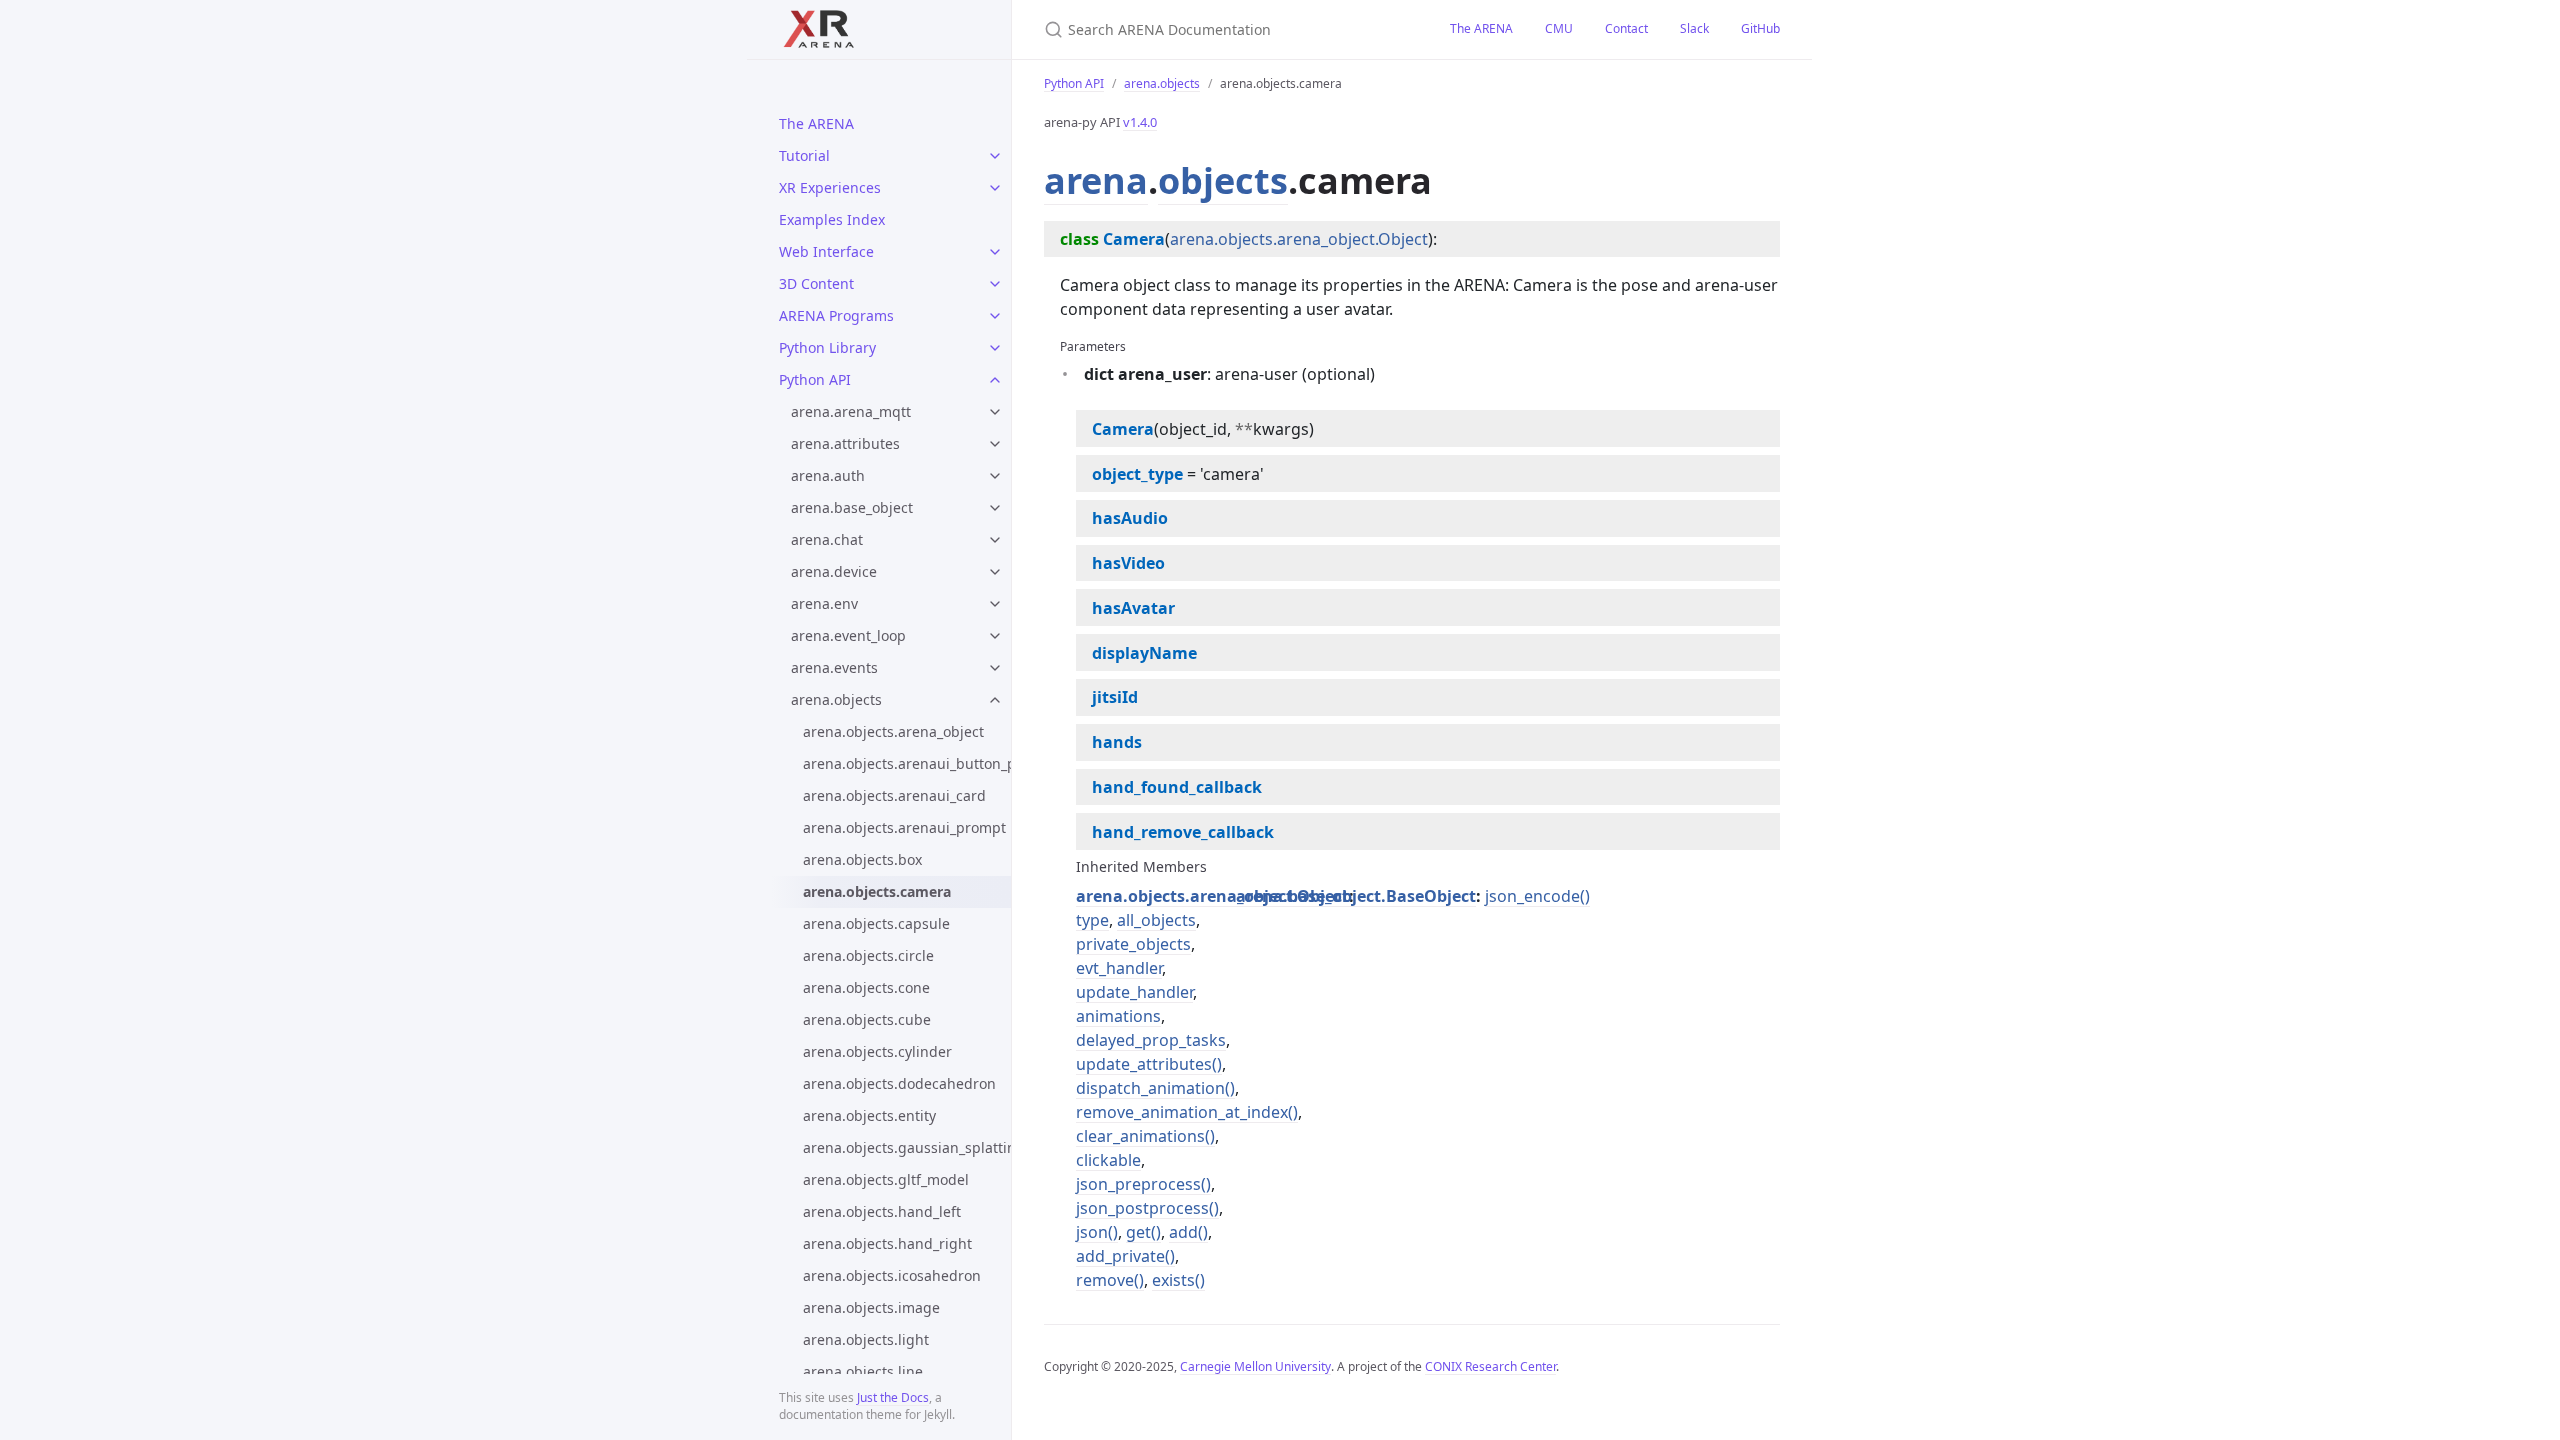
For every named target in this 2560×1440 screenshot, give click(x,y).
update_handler (1134, 992)
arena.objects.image (871, 1307)
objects (1223, 180)
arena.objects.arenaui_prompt (904, 827)
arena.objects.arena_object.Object (1299, 239)
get (1138, 1232)
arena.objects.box (862, 859)
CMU (1559, 28)
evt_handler (1119, 968)
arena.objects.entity (869, 1115)
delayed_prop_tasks (1151, 1040)
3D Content (816, 283)
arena (1096, 180)
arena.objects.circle (868, 955)
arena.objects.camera (877, 891)
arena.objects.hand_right (887, 1243)
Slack (1694, 28)
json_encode (1532, 896)
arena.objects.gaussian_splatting (907, 1147)
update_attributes (1144, 1064)
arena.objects (836, 699)
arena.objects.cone (866, 987)
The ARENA (816, 123)
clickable (1108, 1160)
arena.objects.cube (867, 1019)
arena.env (824, 603)
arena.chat (827, 539)
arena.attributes (845, 443)
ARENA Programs (836, 315)
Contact (1626, 28)
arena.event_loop (848, 635)
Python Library (827, 347)
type (1092, 920)
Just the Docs (893, 1397)
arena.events (834, 667)
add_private (1120, 1256)
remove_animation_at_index (1182, 1112)
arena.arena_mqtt (851, 411)
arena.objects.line (863, 1371)
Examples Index (832, 219)
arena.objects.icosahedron (892, 1275)
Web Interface (826, 251)
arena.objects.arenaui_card (894, 795)
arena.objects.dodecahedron (899, 1083)
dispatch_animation (1150, 1088)
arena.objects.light (866, 1339)
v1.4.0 (1140, 122)
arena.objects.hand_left (882, 1211)
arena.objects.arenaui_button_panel (907, 763)
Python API (815, 379)
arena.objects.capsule (876, 923)
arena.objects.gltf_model (886, 1179)
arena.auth (828, 475)
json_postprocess (1142, 1208)
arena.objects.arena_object (893, 731)
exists (1173, 1280)
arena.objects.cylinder (877, 1051)
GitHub (1760, 28)
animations (1118, 1016)
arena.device (834, 571)
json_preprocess (1138, 1184)
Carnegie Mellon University (1255, 1366)
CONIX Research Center (1490, 1366)
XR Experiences (830, 187)
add (1183, 1232)
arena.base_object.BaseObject (1356, 896)
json (1092, 1232)
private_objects (1133, 944)
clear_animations (1140, 1136)
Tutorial (804, 155)
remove (1105, 1280)
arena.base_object (852, 507)
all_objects (1156, 920)
